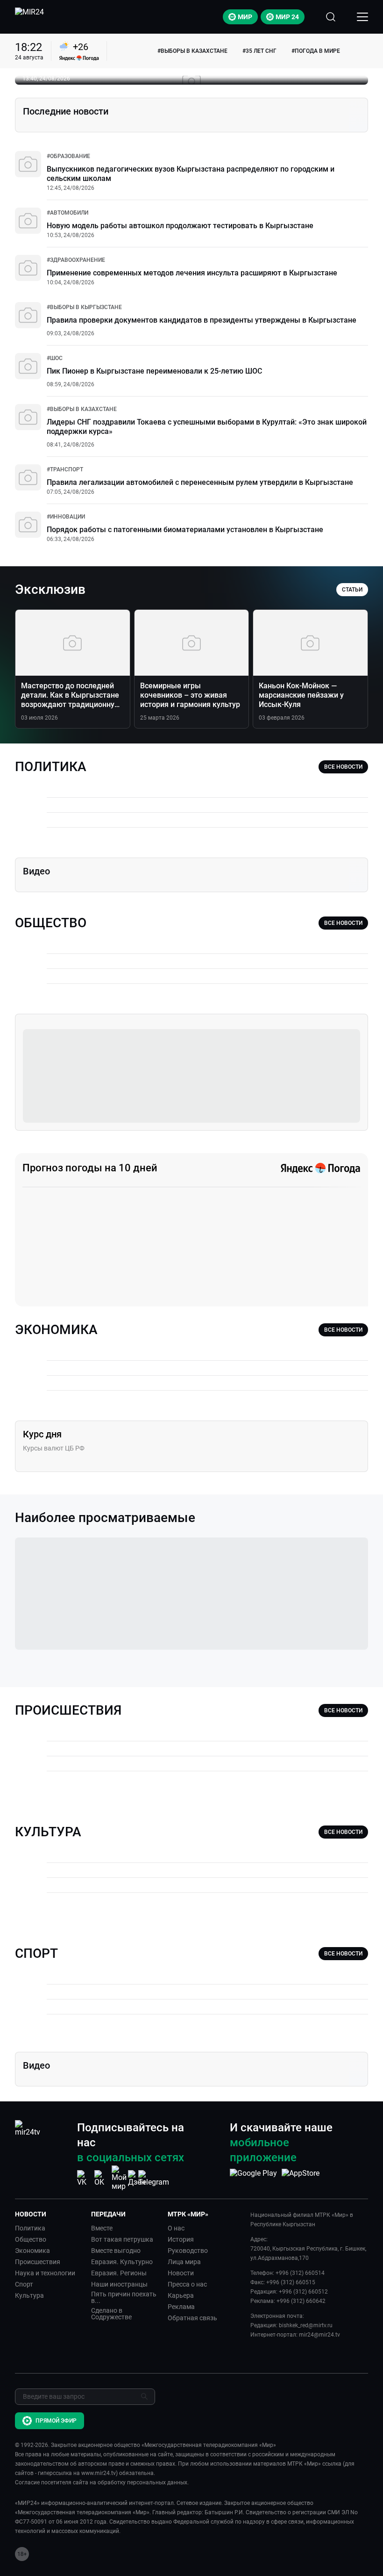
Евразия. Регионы (119, 2273)
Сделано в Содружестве (111, 2314)
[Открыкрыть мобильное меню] (362, 17)
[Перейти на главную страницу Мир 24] (29, 17)
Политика (30, 2228)
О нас (176, 2228)
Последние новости (66, 111)
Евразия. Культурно (122, 2262)
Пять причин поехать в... (124, 2297)
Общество (31, 2239)
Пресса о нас (187, 2284)
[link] (68, 156)
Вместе (102, 2228)
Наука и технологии (45, 2273)
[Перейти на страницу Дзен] (137, 2178)
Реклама (181, 2307)
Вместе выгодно (116, 2251)
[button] (49, 2214)
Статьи (352, 590)
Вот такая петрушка (122, 2239)
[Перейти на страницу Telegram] (154, 2178)
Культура (29, 2295)
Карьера (181, 2295)
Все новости (343, 767)
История (181, 2239)
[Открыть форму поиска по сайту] (331, 17)
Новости (181, 2273)
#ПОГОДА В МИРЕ (316, 51)
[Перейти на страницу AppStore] (301, 2178)
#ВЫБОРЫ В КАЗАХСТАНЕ (192, 51)
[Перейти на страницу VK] (85, 2178)
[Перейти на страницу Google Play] (253, 2178)
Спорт (24, 2284)
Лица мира (184, 2262)
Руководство (188, 2251)
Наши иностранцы (119, 2284)
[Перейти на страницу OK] (102, 2178)
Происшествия (38, 2262)
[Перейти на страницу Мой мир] (119, 2178)
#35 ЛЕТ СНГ (259, 51)
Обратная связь (192, 2318)
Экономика (32, 2251)
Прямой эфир (56, 2421)
